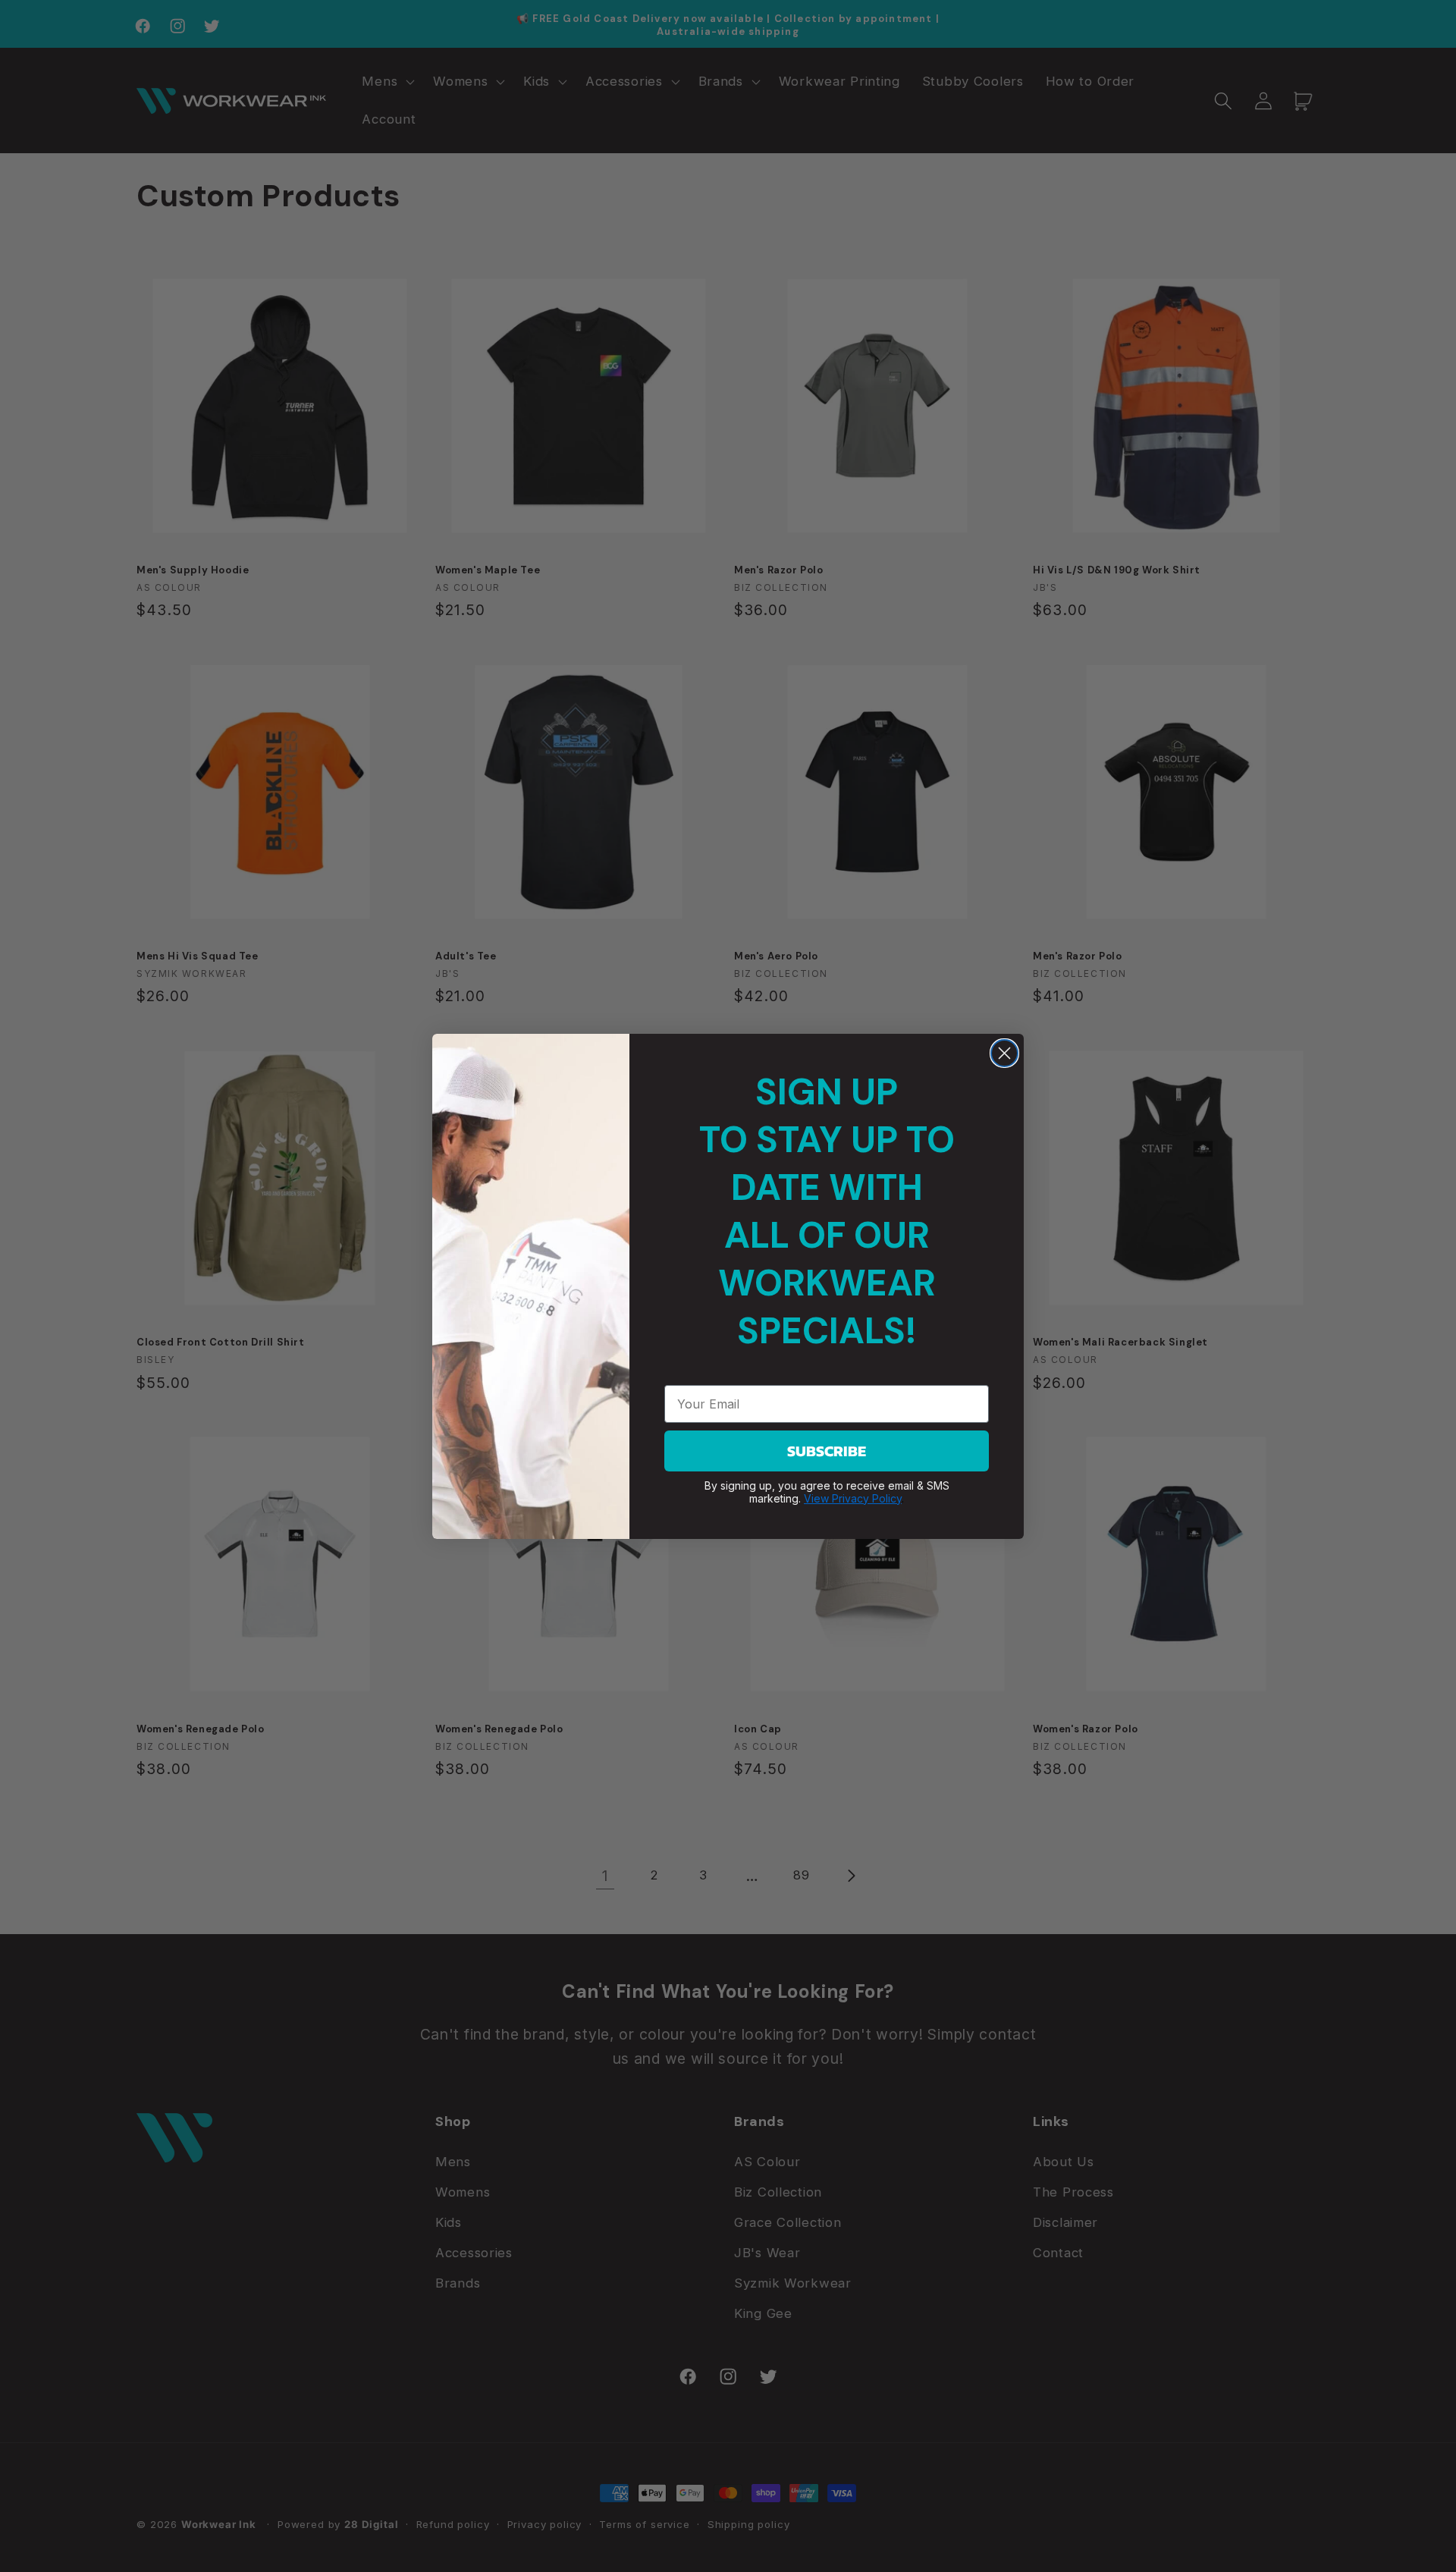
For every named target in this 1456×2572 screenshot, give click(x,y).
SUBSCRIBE (827, 1451)
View (818, 1498)
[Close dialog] (1004, 1053)
